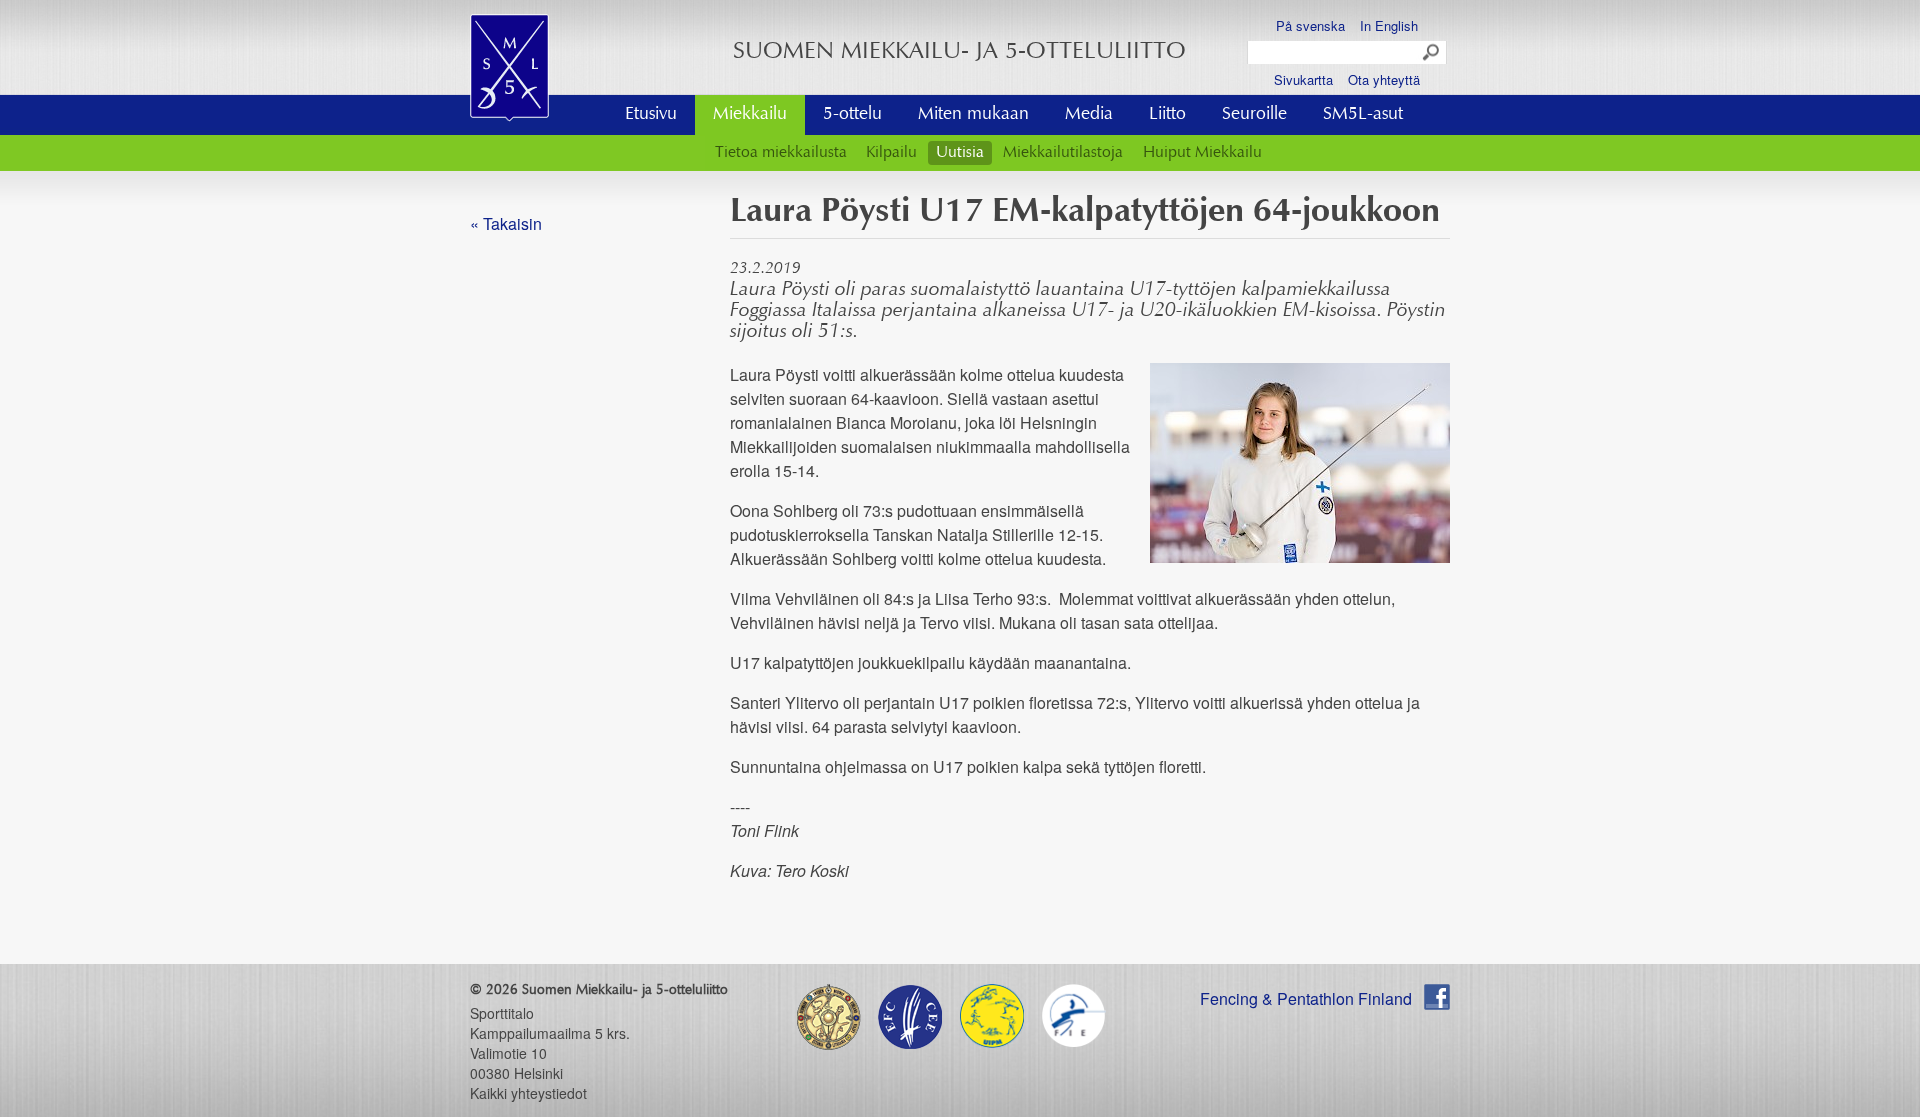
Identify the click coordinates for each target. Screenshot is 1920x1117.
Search (1432, 53)
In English (1389, 25)
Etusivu (651, 115)
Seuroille (1254, 115)
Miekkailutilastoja (1063, 153)
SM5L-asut (1363, 115)
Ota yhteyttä (1384, 79)
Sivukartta (1303, 79)
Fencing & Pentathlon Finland (1306, 998)
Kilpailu (891, 153)
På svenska (1310, 25)
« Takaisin (506, 223)
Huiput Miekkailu (1202, 153)
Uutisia (960, 153)
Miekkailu (750, 115)
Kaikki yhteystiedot (528, 1093)
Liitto (1167, 115)
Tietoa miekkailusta (781, 153)
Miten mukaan (973, 115)
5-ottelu (852, 115)
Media (1089, 115)
